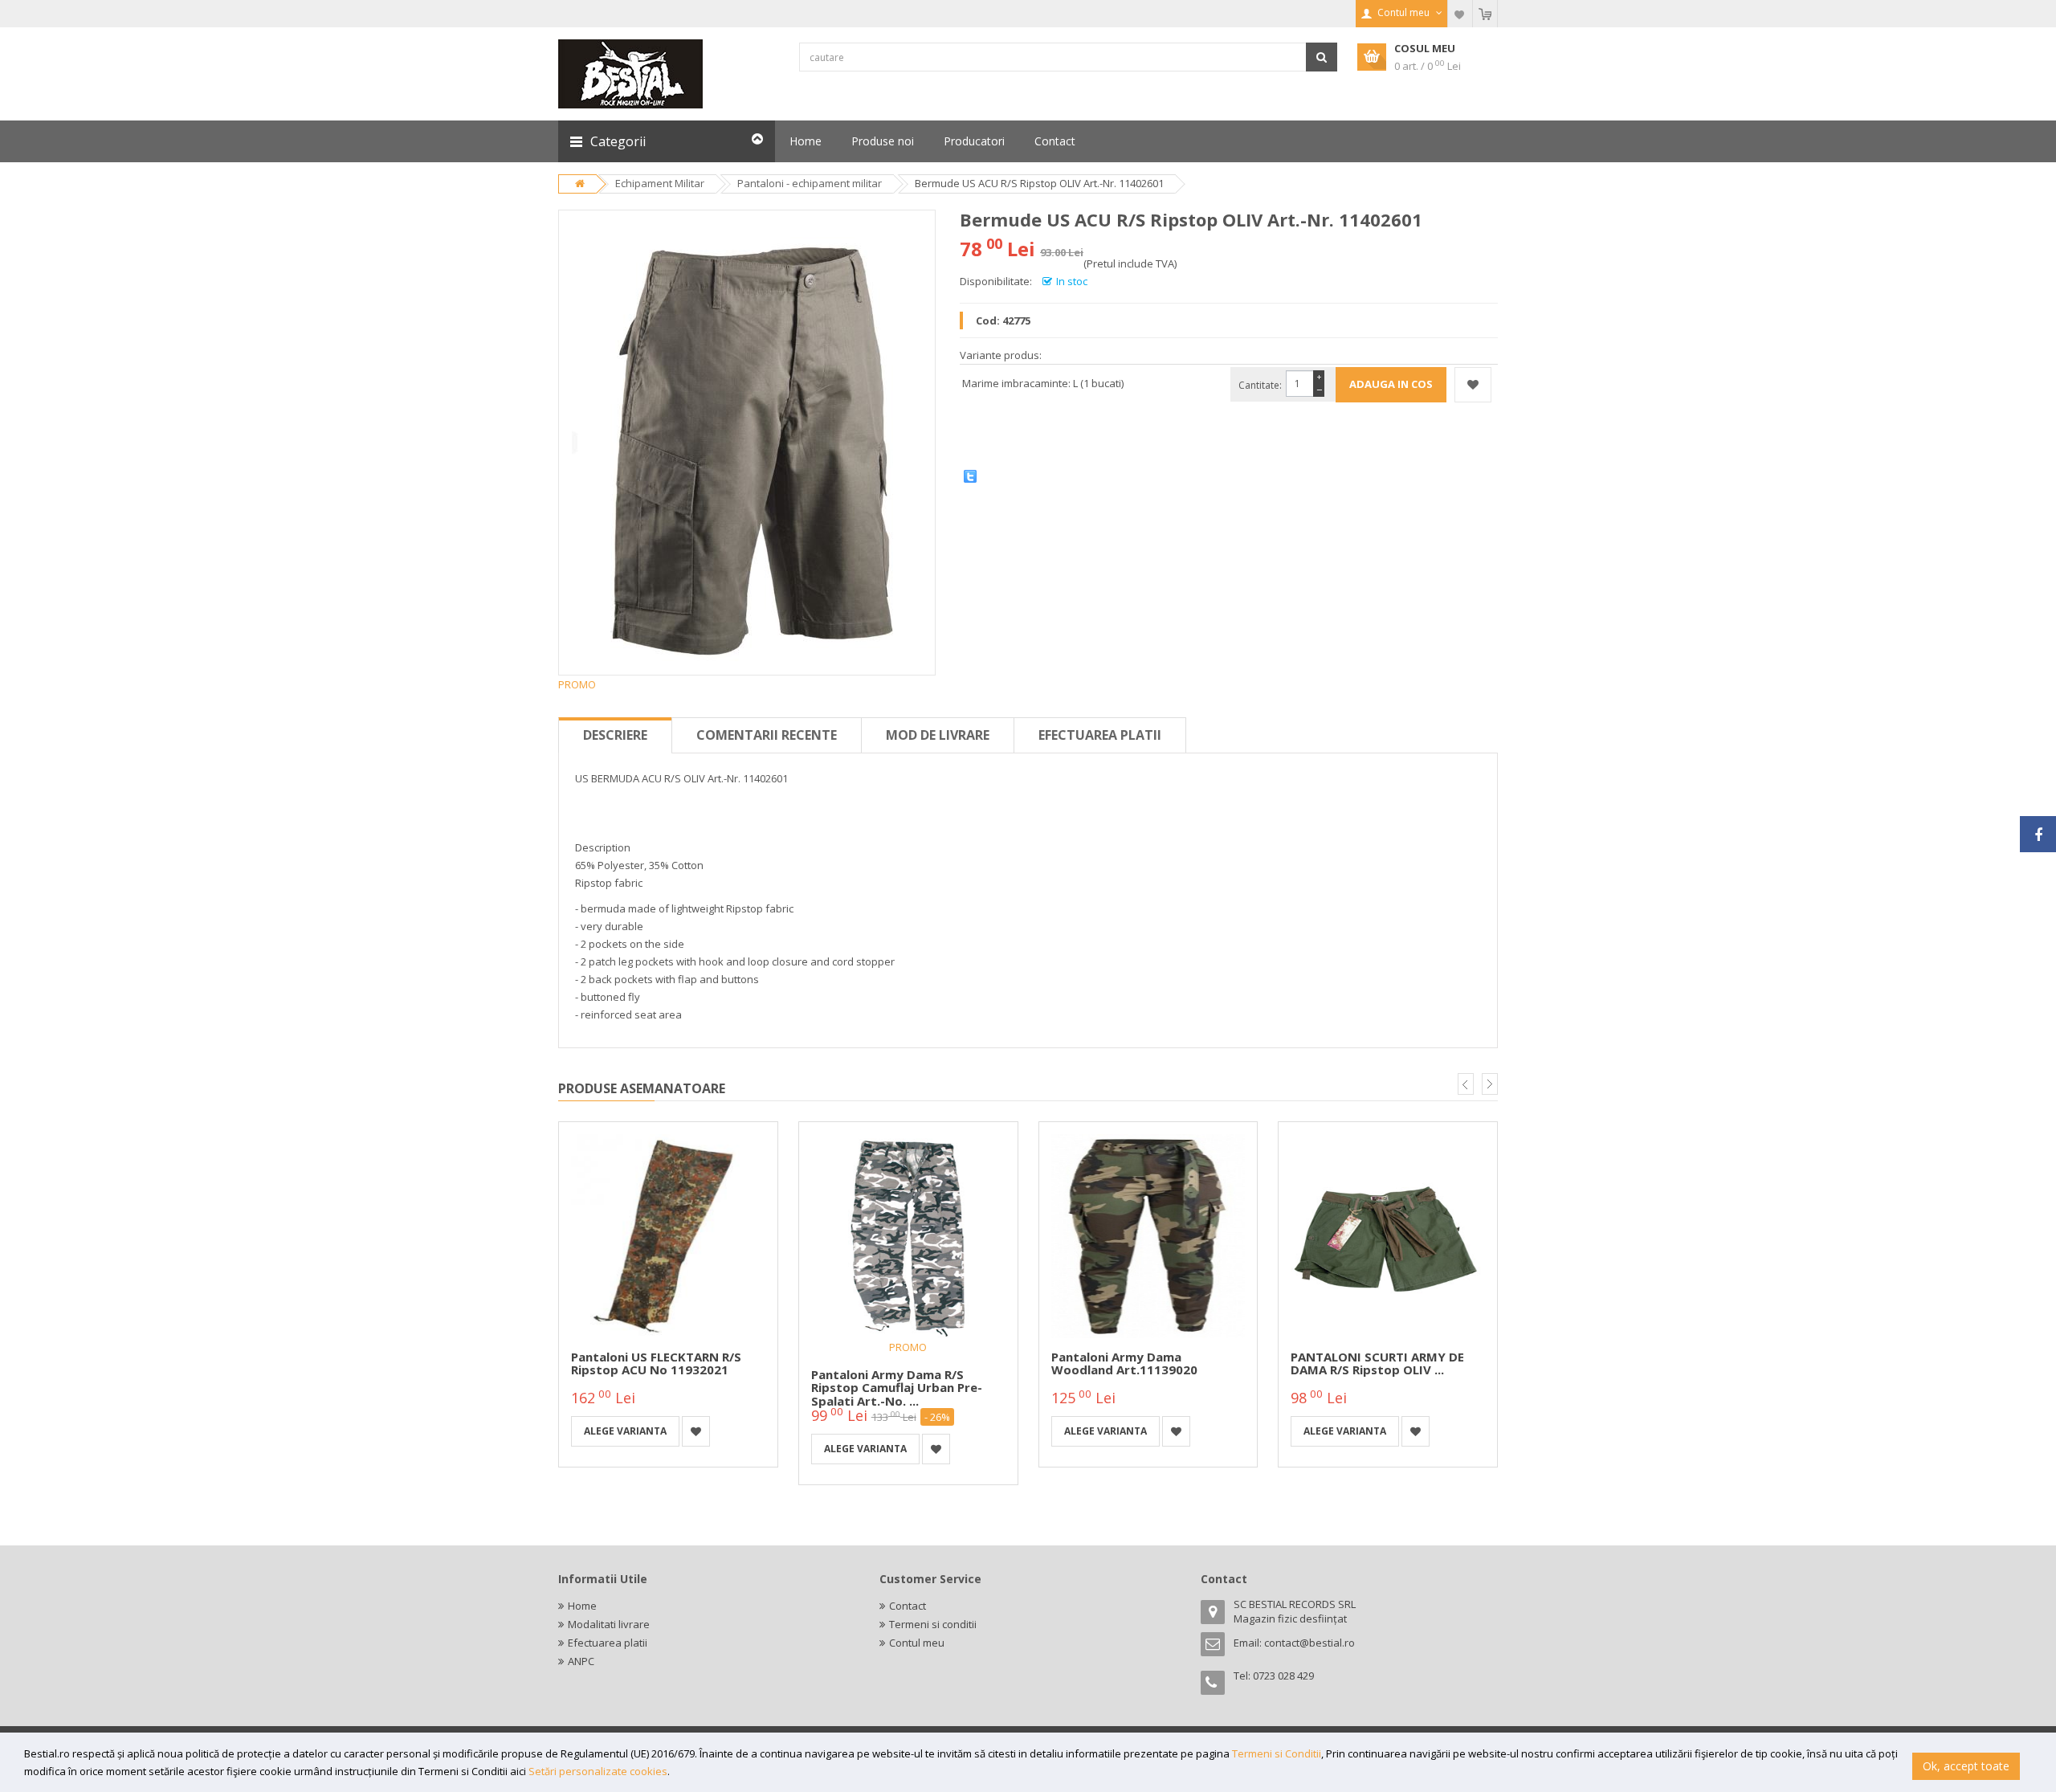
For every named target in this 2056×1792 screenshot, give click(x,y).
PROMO (908, 1347)
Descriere (615, 735)
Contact (908, 1606)
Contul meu (917, 1643)
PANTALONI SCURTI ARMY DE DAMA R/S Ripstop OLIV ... (1377, 1363)
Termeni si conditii (933, 1624)
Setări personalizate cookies (598, 1771)
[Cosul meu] (1485, 14)
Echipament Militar (660, 183)
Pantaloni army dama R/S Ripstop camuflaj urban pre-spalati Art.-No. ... (897, 1388)
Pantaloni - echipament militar (810, 183)
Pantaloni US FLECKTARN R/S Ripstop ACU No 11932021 (656, 1363)
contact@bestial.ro (1309, 1643)
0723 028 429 (1283, 1676)
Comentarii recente (767, 735)
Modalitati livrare (609, 1624)
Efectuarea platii (1100, 735)
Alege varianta (625, 1431)
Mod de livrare (938, 735)
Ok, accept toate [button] (1966, 1766)
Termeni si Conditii (1277, 1753)
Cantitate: (1260, 385)
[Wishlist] (1460, 14)
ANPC (581, 1661)
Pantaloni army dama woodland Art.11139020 (1124, 1363)
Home (582, 1606)
